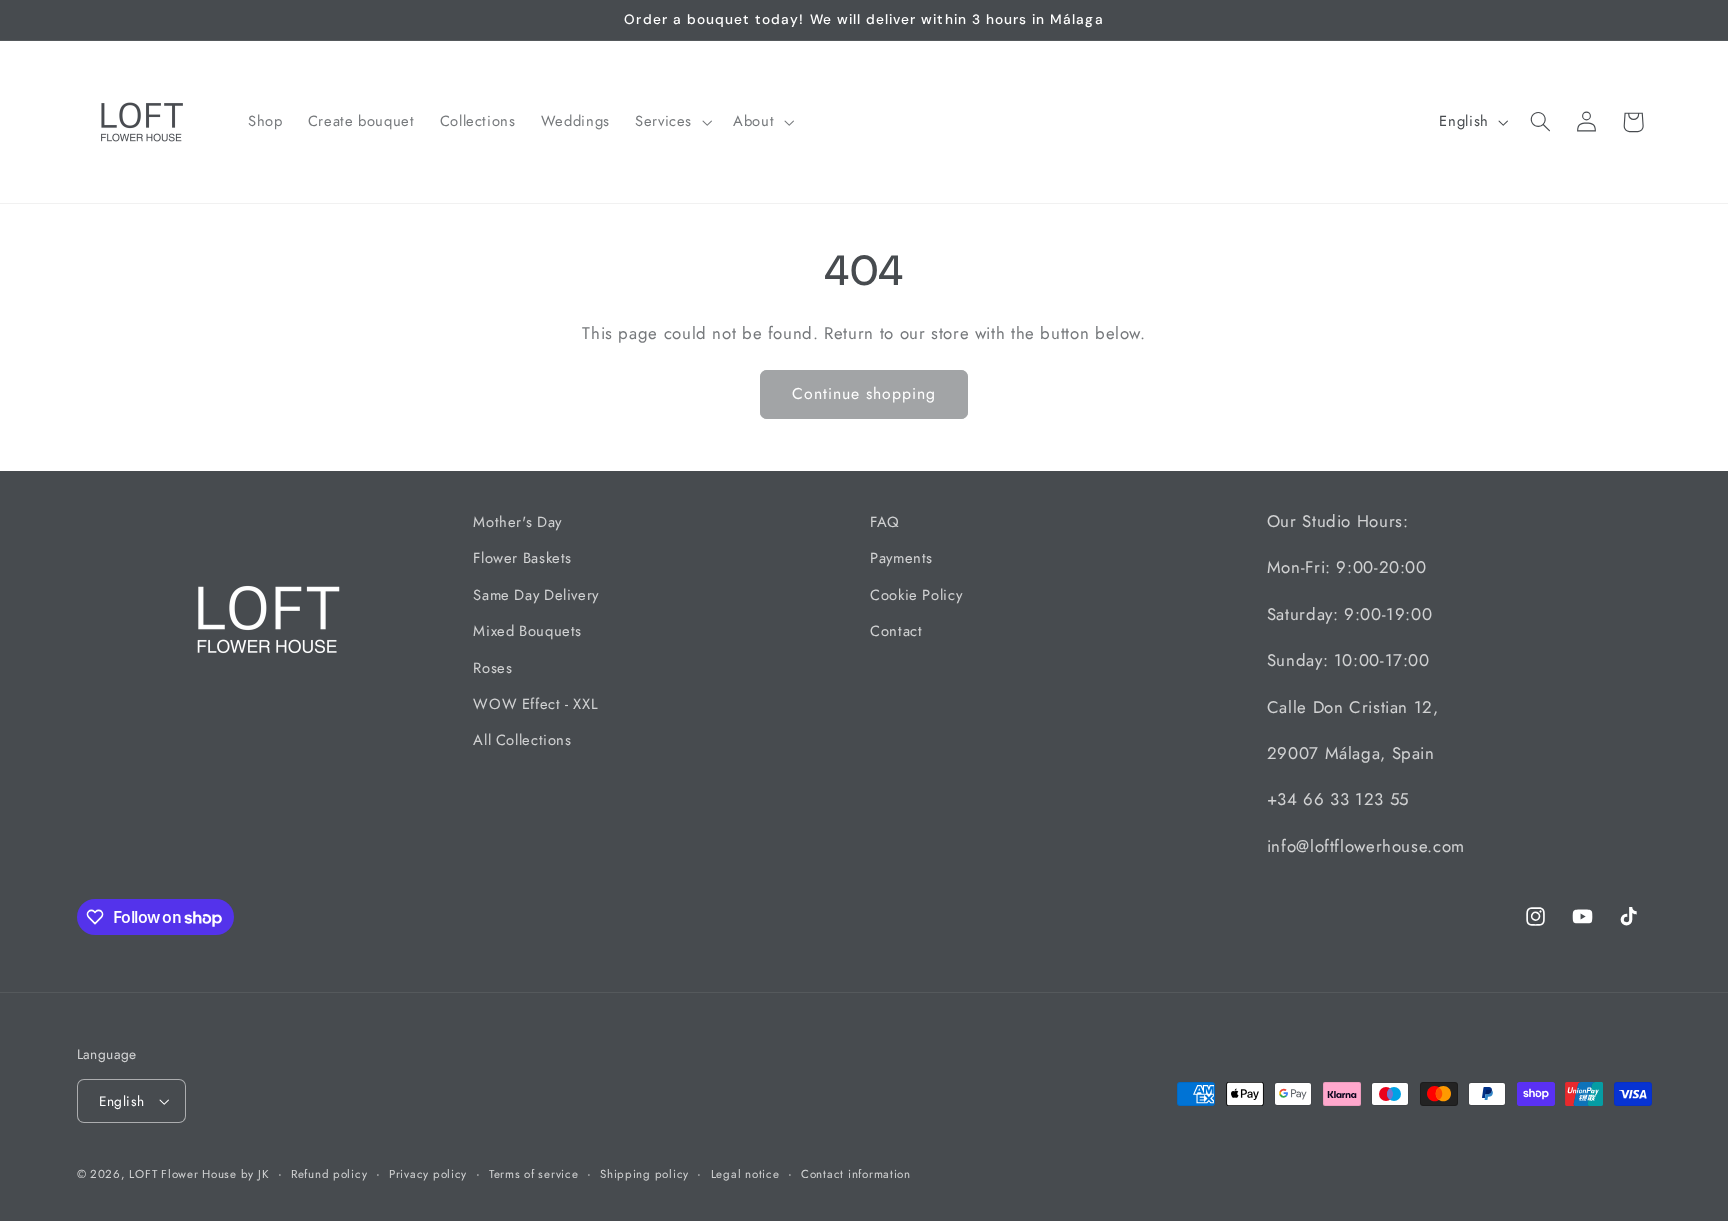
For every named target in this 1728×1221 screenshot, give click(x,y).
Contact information (856, 1174)
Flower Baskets (522, 559)
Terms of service (534, 1174)
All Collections (522, 741)
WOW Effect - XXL (535, 704)
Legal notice (745, 1174)
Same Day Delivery (536, 595)
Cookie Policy (916, 595)
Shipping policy (644, 1174)
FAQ (885, 522)
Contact (896, 631)
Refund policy (329, 1174)
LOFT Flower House (184, 1174)
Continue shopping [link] (864, 393)
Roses (492, 668)
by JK (255, 1174)
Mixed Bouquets (527, 631)
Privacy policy (428, 1174)
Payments (901, 559)
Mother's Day (517, 522)
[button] (671, 122)
